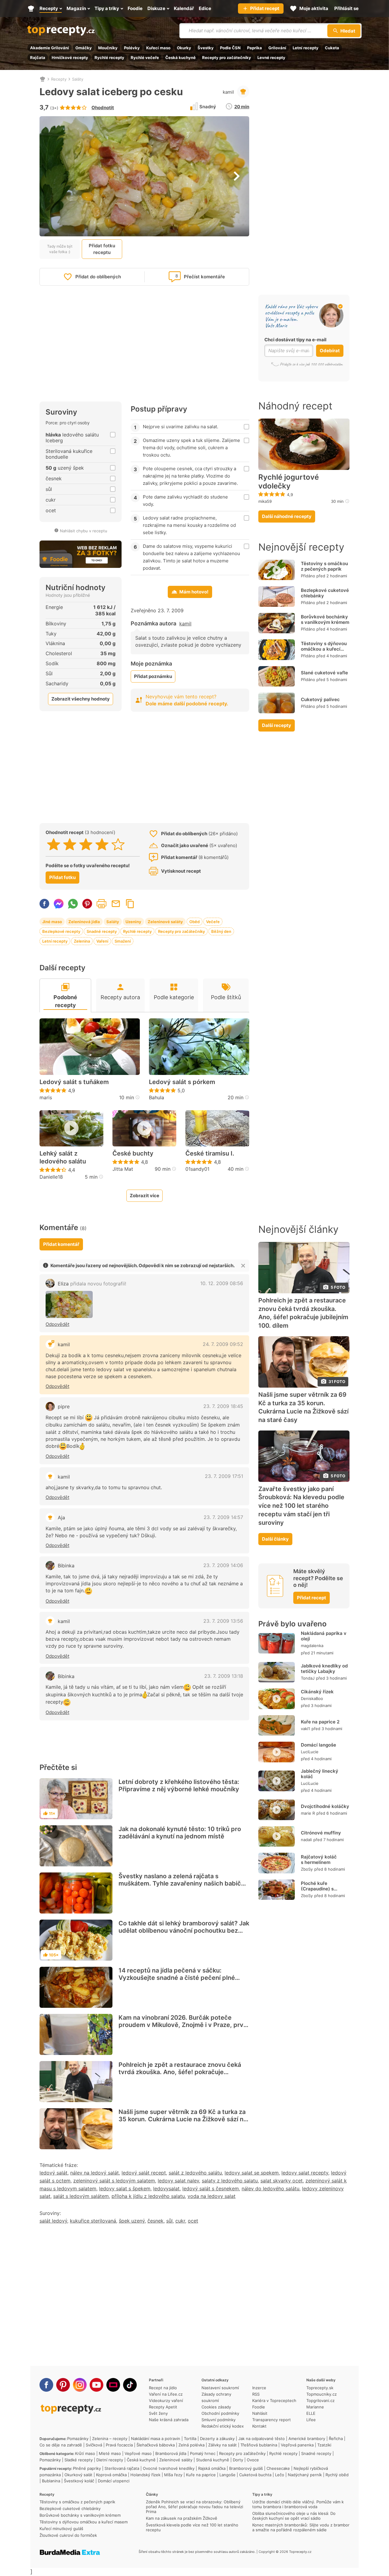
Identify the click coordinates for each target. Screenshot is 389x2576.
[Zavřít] (243, 1266)
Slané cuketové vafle (324, 673)
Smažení (123, 941)
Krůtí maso (85, 2453)
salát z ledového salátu (195, 2173)
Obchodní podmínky (220, 2413)
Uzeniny (133, 922)
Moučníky (108, 48)
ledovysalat (166, 2188)
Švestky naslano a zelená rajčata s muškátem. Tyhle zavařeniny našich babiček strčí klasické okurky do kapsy (183, 1883)
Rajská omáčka (212, 2468)
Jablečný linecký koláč (320, 1774)
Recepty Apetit (163, 2407)
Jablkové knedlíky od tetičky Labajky (324, 1669)
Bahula (157, 1097)
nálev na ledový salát (95, 2173)
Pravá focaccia (119, 2445)
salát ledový (53, 2221)
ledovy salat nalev (178, 2181)
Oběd (194, 922)
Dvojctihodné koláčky (325, 1806)
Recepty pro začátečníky (227, 57)
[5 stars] (118, 844)
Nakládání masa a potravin (156, 2439)
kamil (228, 92)
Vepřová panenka (297, 2445)
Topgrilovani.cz (320, 2400)
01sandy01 (197, 1169)
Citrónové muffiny (321, 1833)
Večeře (213, 922)
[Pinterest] (63, 2385)
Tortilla (190, 2439)
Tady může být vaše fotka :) (60, 249)
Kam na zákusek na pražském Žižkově (182, 2518)
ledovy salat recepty (305, 2173)
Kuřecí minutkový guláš (61, 2529)
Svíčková (94, 2445)
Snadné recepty (102, 931)
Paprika (255, 48)
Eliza (92, 1284)
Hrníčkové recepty (70, 57)
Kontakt (259, 2426)
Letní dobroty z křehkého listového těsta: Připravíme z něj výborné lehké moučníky (179, 1785)
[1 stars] (54, 844)
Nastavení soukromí (220, 2388)
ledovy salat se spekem (252, 2173)
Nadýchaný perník (305, 2475)
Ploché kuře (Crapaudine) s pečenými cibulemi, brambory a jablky (322, 1891)
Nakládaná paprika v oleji (324, 1636)
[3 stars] (86, 844)
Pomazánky (78, 2439)
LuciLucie (310, 1752)
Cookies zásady (216, 2407)
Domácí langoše (318, 1745)
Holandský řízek (145, 2475)
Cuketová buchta (255, 2475)
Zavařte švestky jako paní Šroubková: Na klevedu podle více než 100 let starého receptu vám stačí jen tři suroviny (301, 1506)
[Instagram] (80, 2385)
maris (46, 1097)
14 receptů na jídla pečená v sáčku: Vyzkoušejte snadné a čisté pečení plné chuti (177, 1978)
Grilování (277, 48)
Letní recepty (306, 48)
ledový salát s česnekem (211, 2188)
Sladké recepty (79, 2460)
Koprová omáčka (111, 2475)
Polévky (132, 48)
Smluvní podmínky (219, 2420)
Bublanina (51, 2481)
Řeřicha (336, 2439)
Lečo (280, 2475)
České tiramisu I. (210, 1153)
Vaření (102, 941)
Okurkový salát (78, 2475)
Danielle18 (51, 1177)
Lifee (311, 2420)
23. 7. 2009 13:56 (223, 1621)
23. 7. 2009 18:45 (223, 1406)
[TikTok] (130, 2385)
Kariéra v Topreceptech (274, 2400)
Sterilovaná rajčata (122, 2468)
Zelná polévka (191, 2445)
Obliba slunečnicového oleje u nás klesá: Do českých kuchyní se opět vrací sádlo (294, 2516)
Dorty (238, 2460)
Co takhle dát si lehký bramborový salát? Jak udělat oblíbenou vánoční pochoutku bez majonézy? (184, 1931)
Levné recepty (271, 57)
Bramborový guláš (246, 2468)
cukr (180, 2221)
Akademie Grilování (50, 48)
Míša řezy (173, 2475)
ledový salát (53, 2173)
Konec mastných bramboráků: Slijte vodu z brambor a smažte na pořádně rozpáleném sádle (301, 2527)
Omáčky (84, 48)
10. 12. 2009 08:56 (222, 1283)
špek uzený (132, 2221)
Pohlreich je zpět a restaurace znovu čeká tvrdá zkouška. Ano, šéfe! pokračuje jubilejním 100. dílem (180, 2072)
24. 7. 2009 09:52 (223, 1344)
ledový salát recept (144, 2173)
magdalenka (312, 1646)
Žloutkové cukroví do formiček (68, 2535)
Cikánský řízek (317, 1692)
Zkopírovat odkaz (130, 904)
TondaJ (308, 1678)
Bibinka (66, 1566)
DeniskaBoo (312, 1698)
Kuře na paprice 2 (320, 1722)
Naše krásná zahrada (169, 2420)
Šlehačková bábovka (156, 2445)
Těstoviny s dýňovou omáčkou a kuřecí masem (324, 649)
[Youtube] (96, 2385)
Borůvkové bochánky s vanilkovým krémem (325, 619)
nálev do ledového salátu (270, 2188)
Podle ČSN (230, 48)
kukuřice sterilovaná (93, 2221)
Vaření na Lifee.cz (166, 2394)
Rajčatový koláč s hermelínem (319, 1860)
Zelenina (82, 941)
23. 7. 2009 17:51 (224, 1476)
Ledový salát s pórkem (182, 1082)
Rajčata (38, 57)
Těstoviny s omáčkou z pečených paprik (324, 566)
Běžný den (221, 931)
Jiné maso (52, 922)
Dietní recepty (110, 2460)
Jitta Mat (123, 1169)
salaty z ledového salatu (230, 2181)
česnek (155, 2221)
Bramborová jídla (171, 2453)
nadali (306, 1840)
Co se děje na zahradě (61, 2445)
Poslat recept (116, 904)
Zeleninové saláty (165, 922)
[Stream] (113, 2385)
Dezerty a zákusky (217, 2439)
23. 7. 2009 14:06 (223, 1565)
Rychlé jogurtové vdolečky (289, 482)
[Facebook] (46, 2385)
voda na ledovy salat (212, 2196)
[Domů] (43, 79)
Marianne (315, 2407)
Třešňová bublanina (259, 2445)
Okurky (184, 48)
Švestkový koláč (79, 2481)
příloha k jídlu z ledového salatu (148, 2196)
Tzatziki (324, 2445)
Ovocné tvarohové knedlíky (169, 2468)
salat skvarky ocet (282, 2181)
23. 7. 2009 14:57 (223, 1517)
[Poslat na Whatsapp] (73, 904)
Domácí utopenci (114, 2481)
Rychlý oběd (337, 2475)
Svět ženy (158, 2413)
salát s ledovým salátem (81, 2196)
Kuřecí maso (158, 48)
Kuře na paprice (201, 2475)
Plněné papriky (87, 2468)
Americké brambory (307, 2439)
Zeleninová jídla (84, 922)
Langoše (227, 2475)
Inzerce (259, 2388)
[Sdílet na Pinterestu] (87, 904)
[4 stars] (102, 844)
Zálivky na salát (222, 2445)
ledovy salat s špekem (125, 2188)
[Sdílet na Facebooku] (44, 904)
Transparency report (272, 2420)
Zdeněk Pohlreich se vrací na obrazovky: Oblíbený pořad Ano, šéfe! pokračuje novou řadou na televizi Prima (194, 2507)
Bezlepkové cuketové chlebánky (325, 593)
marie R (308, 1813)
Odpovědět (57, 1324)
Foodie (259, 2407)
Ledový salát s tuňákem (74, 1082)
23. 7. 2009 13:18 (224, 1676)
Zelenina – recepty (110, 2439)
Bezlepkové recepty (61, 931)
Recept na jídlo (163, 2388)
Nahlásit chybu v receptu (84, 531)
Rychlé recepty (109, 57)
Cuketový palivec (320, 699)
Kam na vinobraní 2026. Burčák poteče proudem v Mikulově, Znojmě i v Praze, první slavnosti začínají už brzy (184, 2025)
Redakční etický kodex (223, 2426)
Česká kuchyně (181, 57)
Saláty (78, 79)
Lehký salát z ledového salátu (63, 1157)
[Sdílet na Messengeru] (59, 904)
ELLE (311, 2413)
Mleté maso (110, 2453)
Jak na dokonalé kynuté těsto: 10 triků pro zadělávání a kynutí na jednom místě (180, 1833)
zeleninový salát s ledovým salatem (114, 2181)
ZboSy (307, 1869)
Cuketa (332, 48)
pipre (64, 1406)
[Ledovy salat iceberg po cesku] (69, 1304)
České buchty (133, 1153)
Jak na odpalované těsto (262, 2439)
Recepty (59, 79)
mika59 (265, 501)
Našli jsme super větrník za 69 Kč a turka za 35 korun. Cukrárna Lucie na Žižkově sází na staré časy (183, 2119)
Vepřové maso (138, 2453)
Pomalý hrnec (203, 2453)
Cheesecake (278, 2468)
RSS (256, 2394)
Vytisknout (102, 904)
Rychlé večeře (145, 57)
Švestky (206, 48)
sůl (169, 2221)
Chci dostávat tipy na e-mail (295, 340)
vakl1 (305, 1729)
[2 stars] (70, 844)
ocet (193, 2221)
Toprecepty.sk (320, 2388)
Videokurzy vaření (166, 2400)
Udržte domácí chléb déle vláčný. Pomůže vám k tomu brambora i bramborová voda (298, 2504)
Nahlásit (260, 2413)
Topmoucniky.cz (322, 2394)
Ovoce (253, 2460)
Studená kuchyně (213, 2460)
